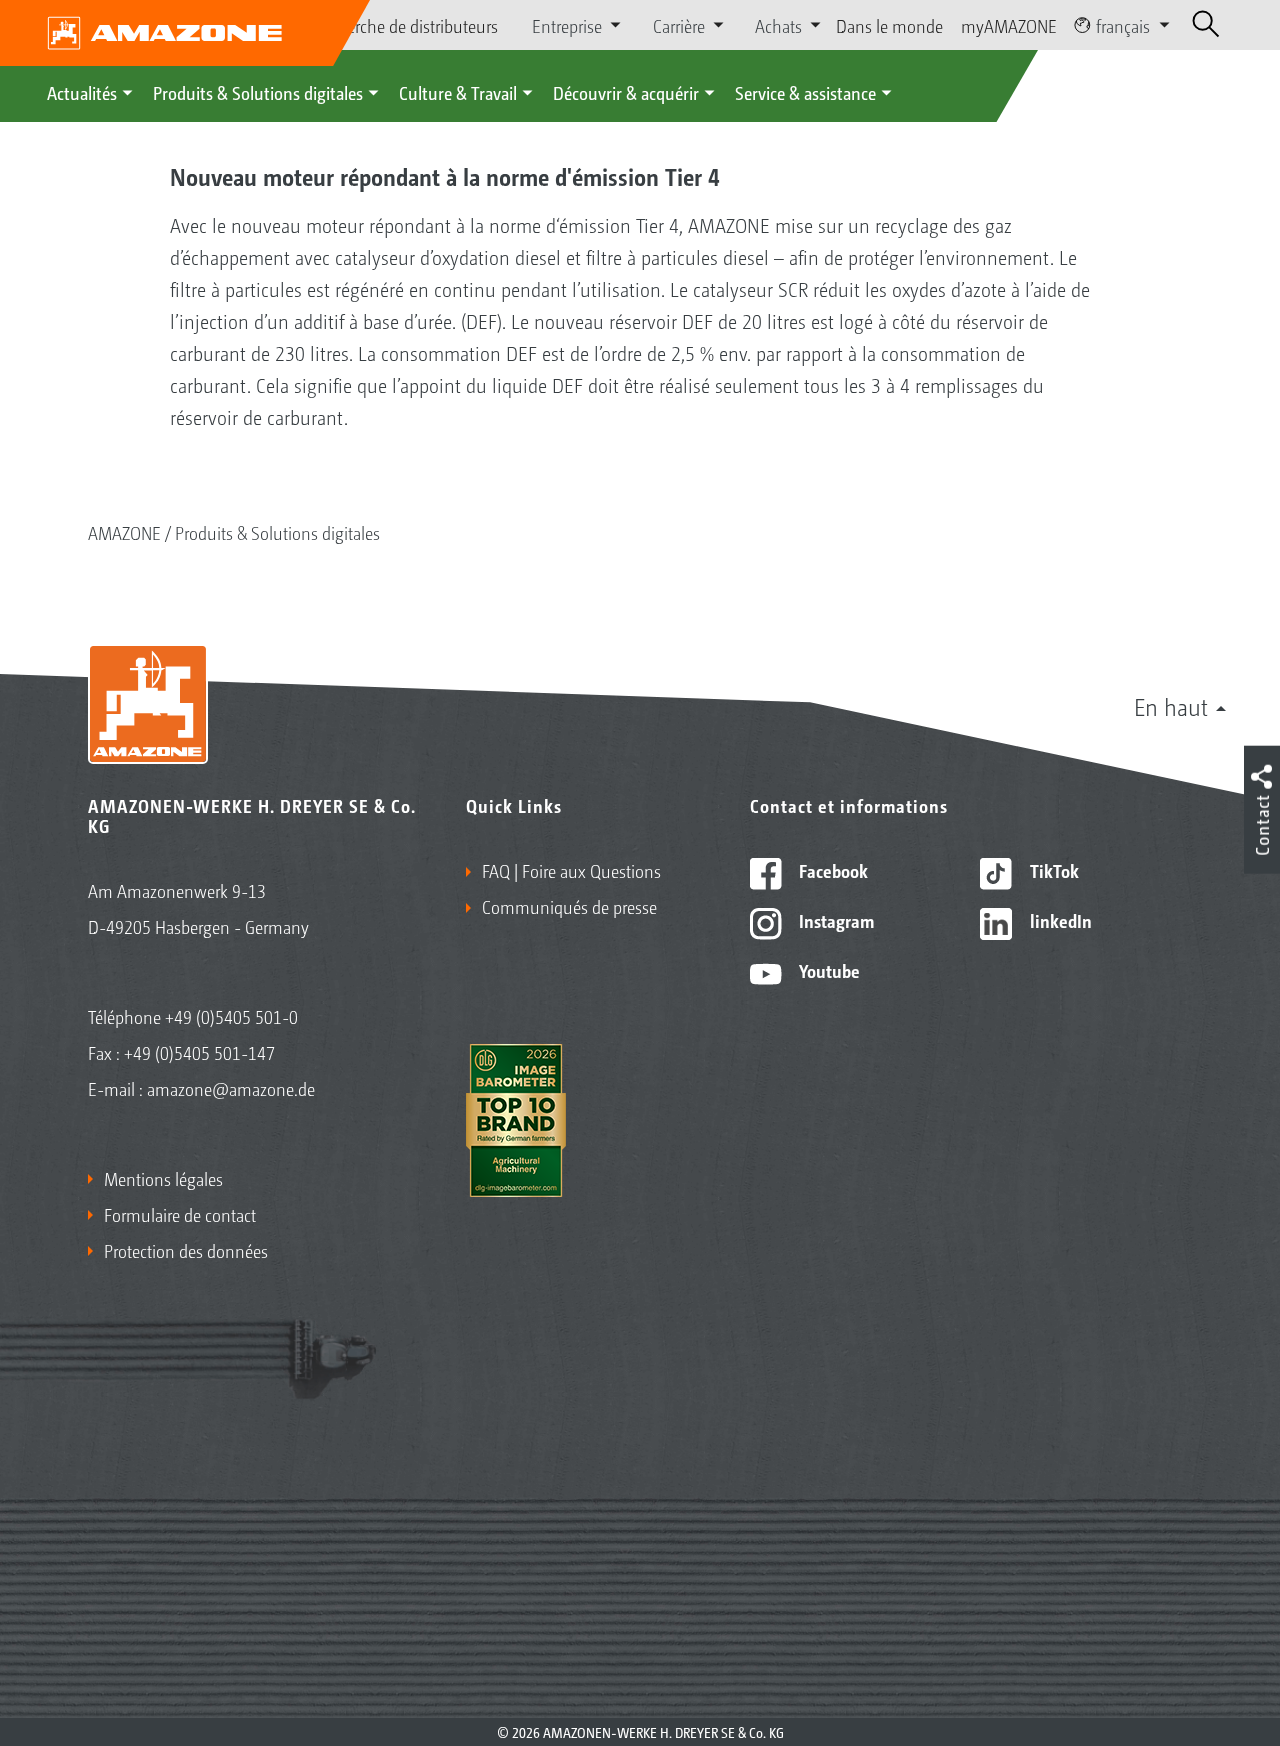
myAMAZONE (1009, 25)
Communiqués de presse (569, 906)
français (1123, 25)
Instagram (834, 920)
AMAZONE (124, 532)
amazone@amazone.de (231, 1088)
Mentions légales (163, 1178)
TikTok (1052, 870)
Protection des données (186, 1250)
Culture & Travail (458, 92)
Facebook (831, 870)
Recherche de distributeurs (405, 25)
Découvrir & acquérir (626, 92)
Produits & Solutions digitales (258, 92)
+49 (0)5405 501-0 (231, 1016)
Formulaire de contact (180, 1214)
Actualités (82, 92)
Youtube (827, 970)
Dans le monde (889, 25)
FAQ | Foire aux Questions (571, 870)
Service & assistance (805, 92)
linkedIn (1059, 920)
